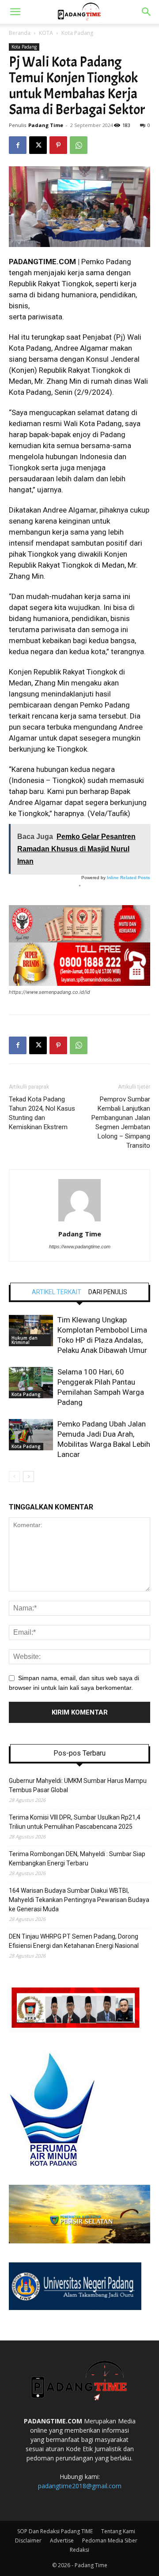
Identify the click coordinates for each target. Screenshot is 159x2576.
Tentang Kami (118, 2531)
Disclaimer (28, 2540)
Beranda (20, 33)
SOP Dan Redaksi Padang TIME (55, 2531)
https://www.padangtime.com (80, 1247)
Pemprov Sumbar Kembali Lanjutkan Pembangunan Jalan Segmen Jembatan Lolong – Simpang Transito (121, 1122)
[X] (38, 145)
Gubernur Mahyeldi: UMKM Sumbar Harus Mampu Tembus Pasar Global (78, 1785)
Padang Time (46, 125)
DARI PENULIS (108, 1292)
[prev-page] (14, 1477)
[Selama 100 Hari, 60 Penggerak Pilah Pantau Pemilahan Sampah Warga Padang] (31, 1383)
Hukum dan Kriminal (25, 1340)
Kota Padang (77, 33)
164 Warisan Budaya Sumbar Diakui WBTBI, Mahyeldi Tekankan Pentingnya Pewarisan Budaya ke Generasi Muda (79, 1900)
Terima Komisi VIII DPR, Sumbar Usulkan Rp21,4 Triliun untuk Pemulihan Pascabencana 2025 (75, 1822)
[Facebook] (18, 145)
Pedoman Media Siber (110, 2540)
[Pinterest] (58, 145)
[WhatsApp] (79, 145)
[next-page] (28, 1477)
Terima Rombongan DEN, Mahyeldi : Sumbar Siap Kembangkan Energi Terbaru (77, 1859)
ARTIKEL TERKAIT (57, 1292)
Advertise (62, 2540)
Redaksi (79, 2550)
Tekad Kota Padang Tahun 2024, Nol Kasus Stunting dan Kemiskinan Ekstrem (42, 1113)
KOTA (46, 33)
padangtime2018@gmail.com (80, 2486)
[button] (15, 12)
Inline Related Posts (129, 878)
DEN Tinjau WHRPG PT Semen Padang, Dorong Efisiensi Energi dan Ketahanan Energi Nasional (74, 1941)
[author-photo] (79, 1221)
